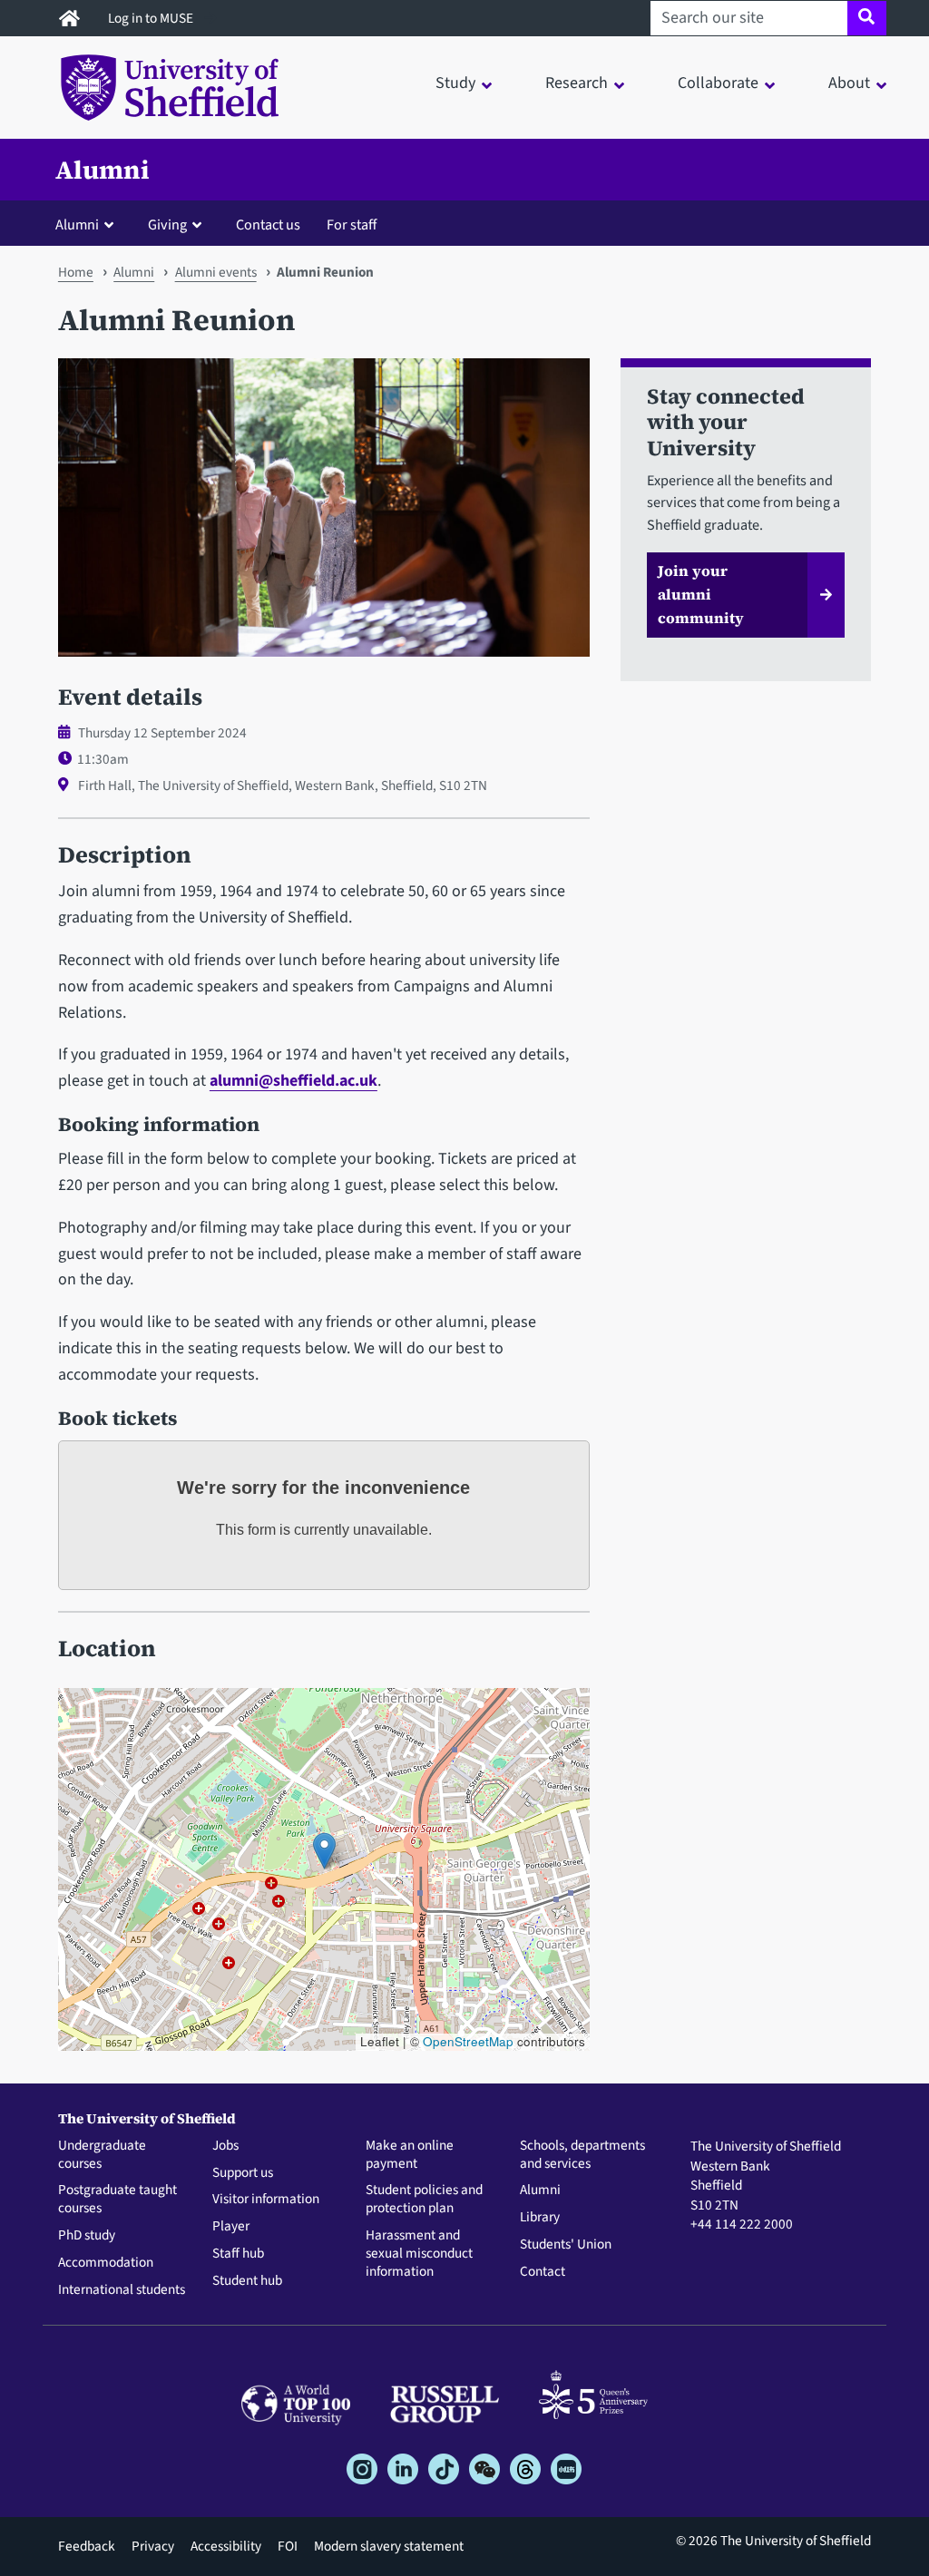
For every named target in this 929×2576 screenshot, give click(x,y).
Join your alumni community (701, 594)
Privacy (153, 2546)
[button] (88, 224)
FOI (288, 2546)
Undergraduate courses (102, 2155)
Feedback (87, 2546)
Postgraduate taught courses (117, 2200)
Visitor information (266, 2200)
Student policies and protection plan (424, 2200)
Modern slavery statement (389, 2546)
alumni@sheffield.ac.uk (293, 1081)
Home (76, 272)
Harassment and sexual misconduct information (419, 2254)
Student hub (247, 2281)
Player (231, 2227)
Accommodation (106, 2263)
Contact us (268, 224)
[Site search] (867, 18)
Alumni (103, 170)
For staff (352, 224)
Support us (243, 2173)
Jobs (225, 2146)
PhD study (87, 2236)
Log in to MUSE (152, 18)
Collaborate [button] (718, 83)
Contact (543, 2272)
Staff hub (238, 2254)
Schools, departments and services (582, 2155)
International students (122, 2290)
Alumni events (216, 272)
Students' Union (566, 2245)
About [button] (849, 83)
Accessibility (226, 2546)
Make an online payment (410, 2155)
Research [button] (577, 83)
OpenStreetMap (468, 2041)
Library (540, 2218)
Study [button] (455, 83)
